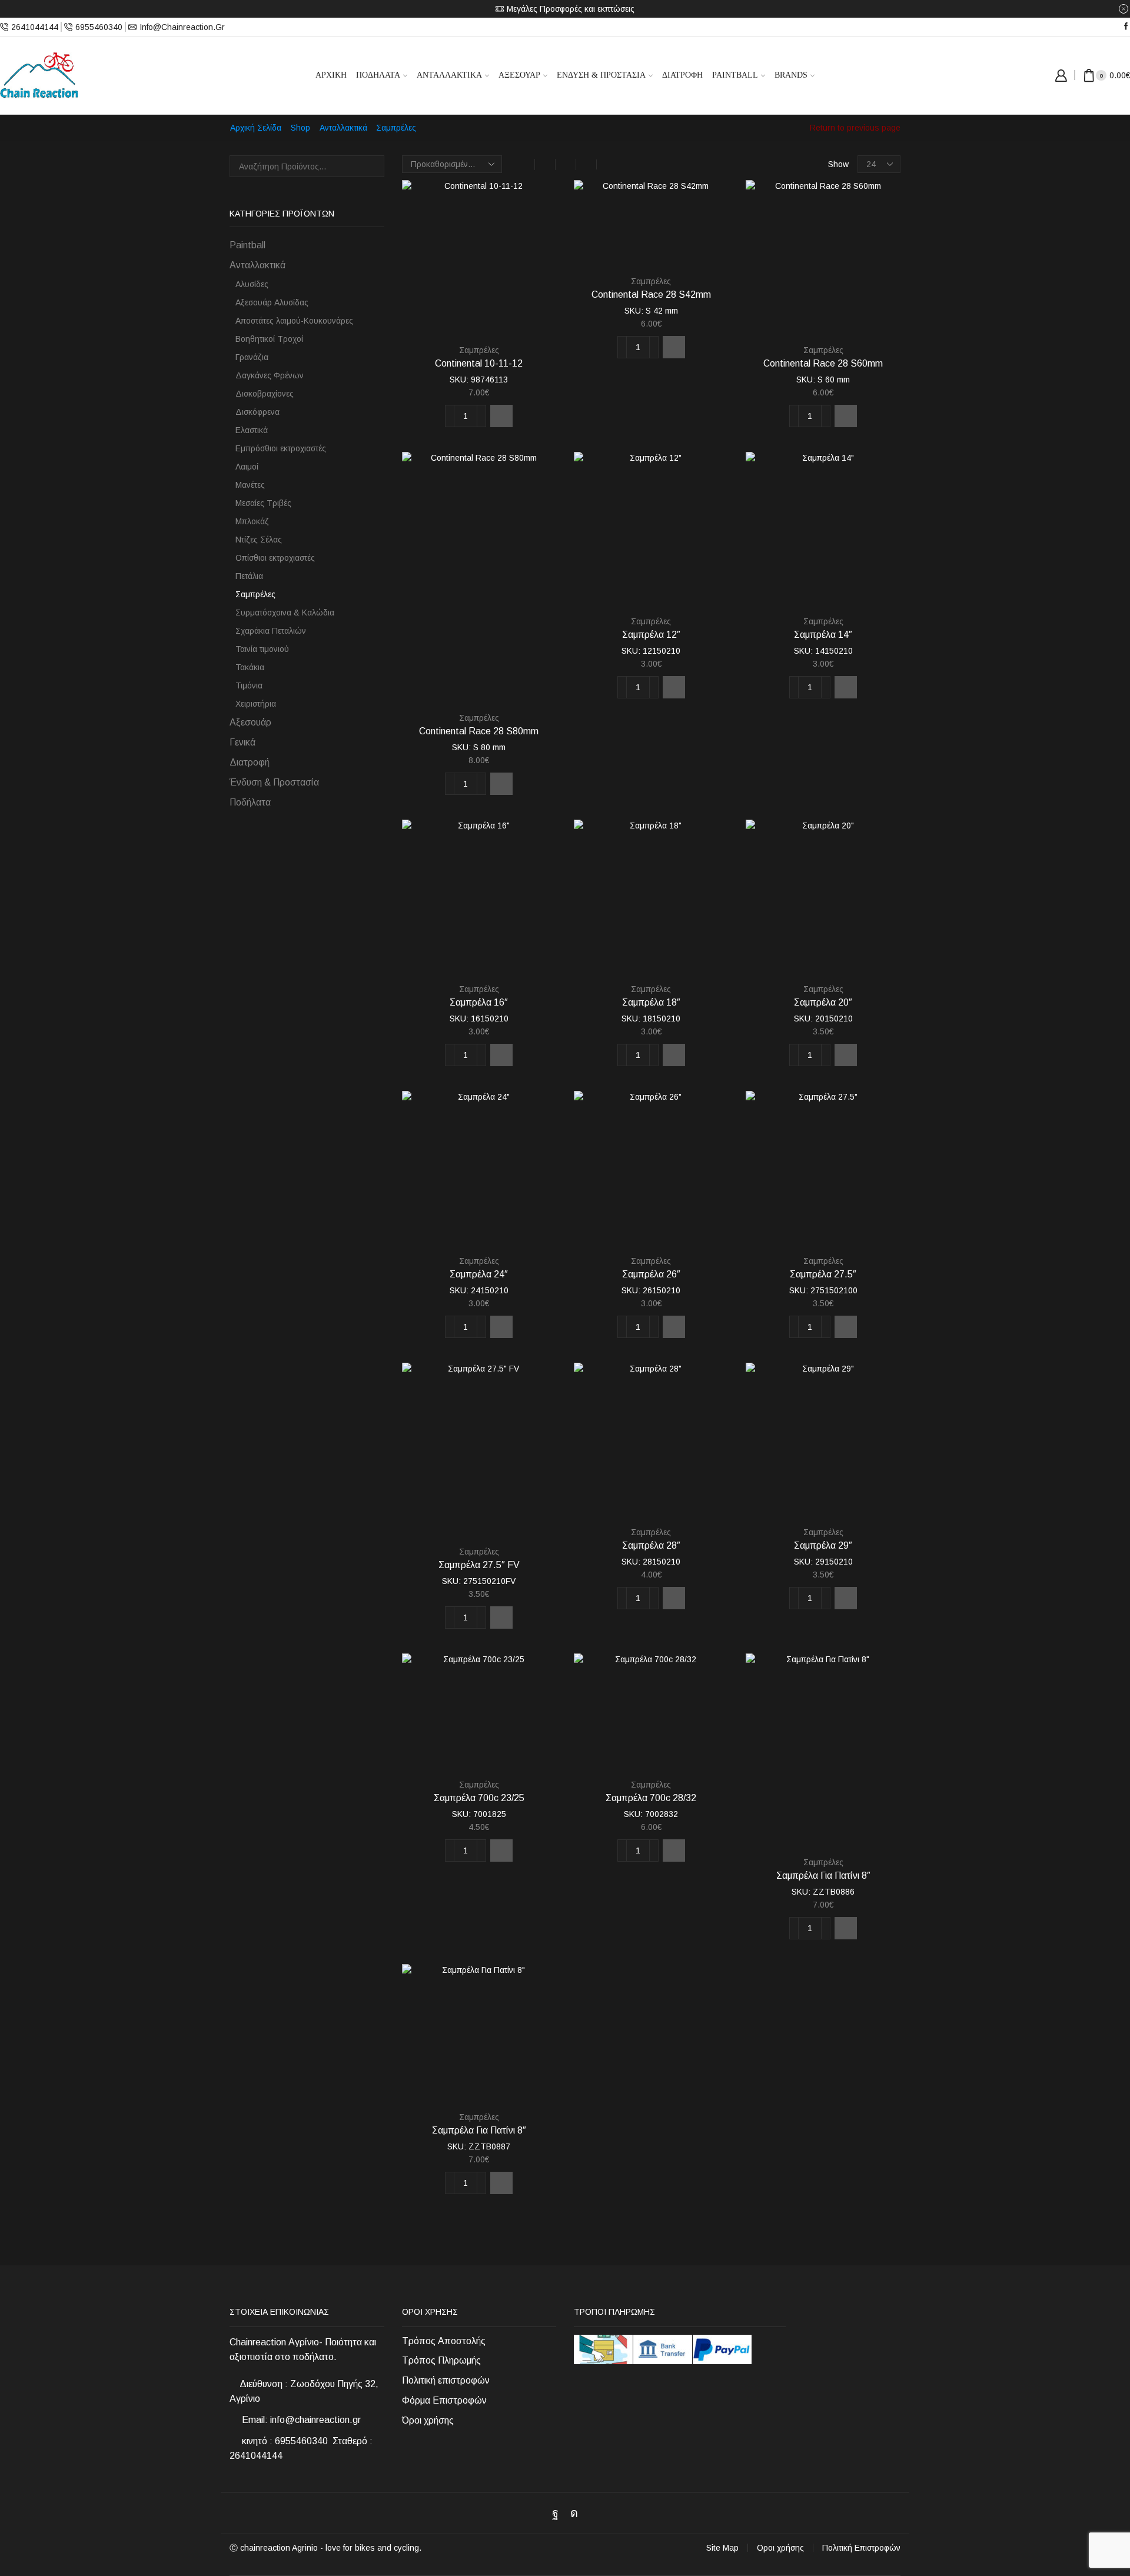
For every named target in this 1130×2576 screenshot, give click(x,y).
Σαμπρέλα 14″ (823, 635)
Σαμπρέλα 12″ (651, 635)
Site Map (722, 2548)
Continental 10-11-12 (479, 363)
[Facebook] (1126, 27)
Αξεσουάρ (519, 75)
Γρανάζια (252, 357)
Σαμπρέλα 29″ (823, 1545)
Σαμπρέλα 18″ (651, 1002)
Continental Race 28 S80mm (479, 731)
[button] (501, 416)
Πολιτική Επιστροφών (861, 2548)
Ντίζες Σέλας (259, 540)
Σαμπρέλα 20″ (823, 1002)
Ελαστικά (252, 430)
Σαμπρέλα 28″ (651, 1545)
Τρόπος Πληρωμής (441, 2360)
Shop (300, 128)
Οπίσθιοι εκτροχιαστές (275, 558)
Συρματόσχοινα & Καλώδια (285, 613)
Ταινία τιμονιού (262, 649)
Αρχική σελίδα (256, 128)
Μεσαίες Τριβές (263, 503)
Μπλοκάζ (252, 521)
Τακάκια (250, 667)
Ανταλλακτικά (449, 75)
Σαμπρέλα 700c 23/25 (479, 1798)
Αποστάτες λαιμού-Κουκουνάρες (294, 321)
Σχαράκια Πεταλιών (271, 631)
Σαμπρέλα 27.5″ (823, 1274)
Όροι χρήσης (428, 2420)
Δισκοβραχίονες (265, 394)
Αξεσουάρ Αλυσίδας (272, 302)
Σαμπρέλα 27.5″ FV (479, 1565)
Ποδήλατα (378, 75)
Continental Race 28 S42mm (651, 294)
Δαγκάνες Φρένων (270, 375)
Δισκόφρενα (257, 412)
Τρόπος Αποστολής (444, 2341)
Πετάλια (249, 576)
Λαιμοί (247, 467)
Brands (791, 75)
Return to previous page (855, 128)
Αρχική (331, 75)
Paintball (735, 75)
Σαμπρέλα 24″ (479, 1274)
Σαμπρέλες (479, 350)
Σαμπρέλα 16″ (479, 1002)
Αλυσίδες (252, 284)
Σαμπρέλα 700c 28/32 (651, 1798)
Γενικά (242, 742)
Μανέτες (250, 485)
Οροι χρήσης (780, 2548)
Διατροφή (682, 75)
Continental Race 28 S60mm (823, 363)
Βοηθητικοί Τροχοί (269, 339)
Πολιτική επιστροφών (446, 2380)
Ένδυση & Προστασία (601, 75)
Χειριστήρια (256, 704)
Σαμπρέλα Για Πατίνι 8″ (823, 1876)
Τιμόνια (249, 685)
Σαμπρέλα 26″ (651, 1274)
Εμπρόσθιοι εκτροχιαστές (281, 448)
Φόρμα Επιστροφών (444, 2400)
